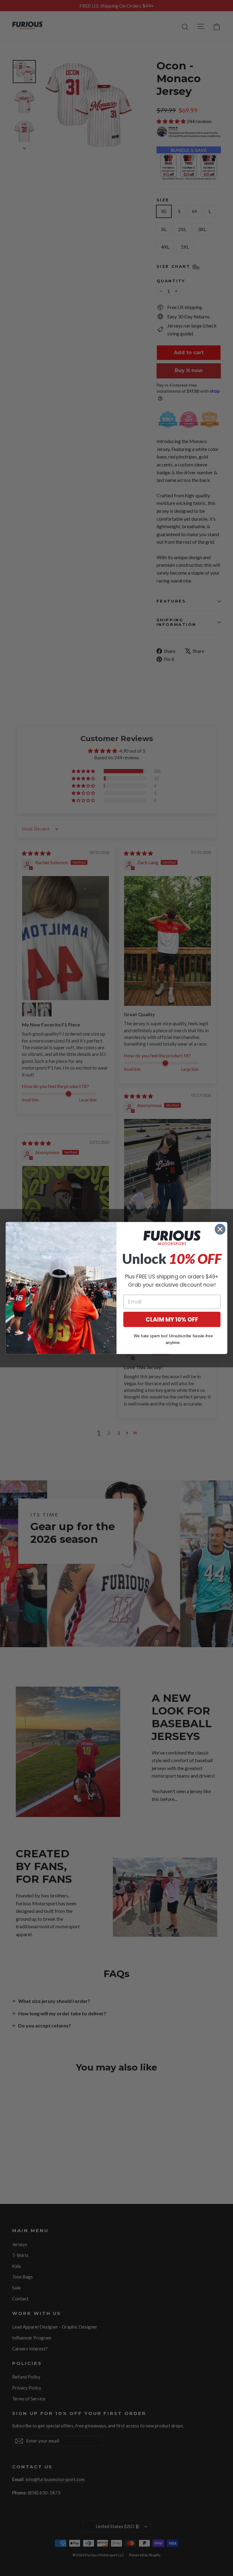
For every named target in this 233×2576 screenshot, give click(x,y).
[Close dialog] (220, 1229)
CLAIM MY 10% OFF (172, 1319)
